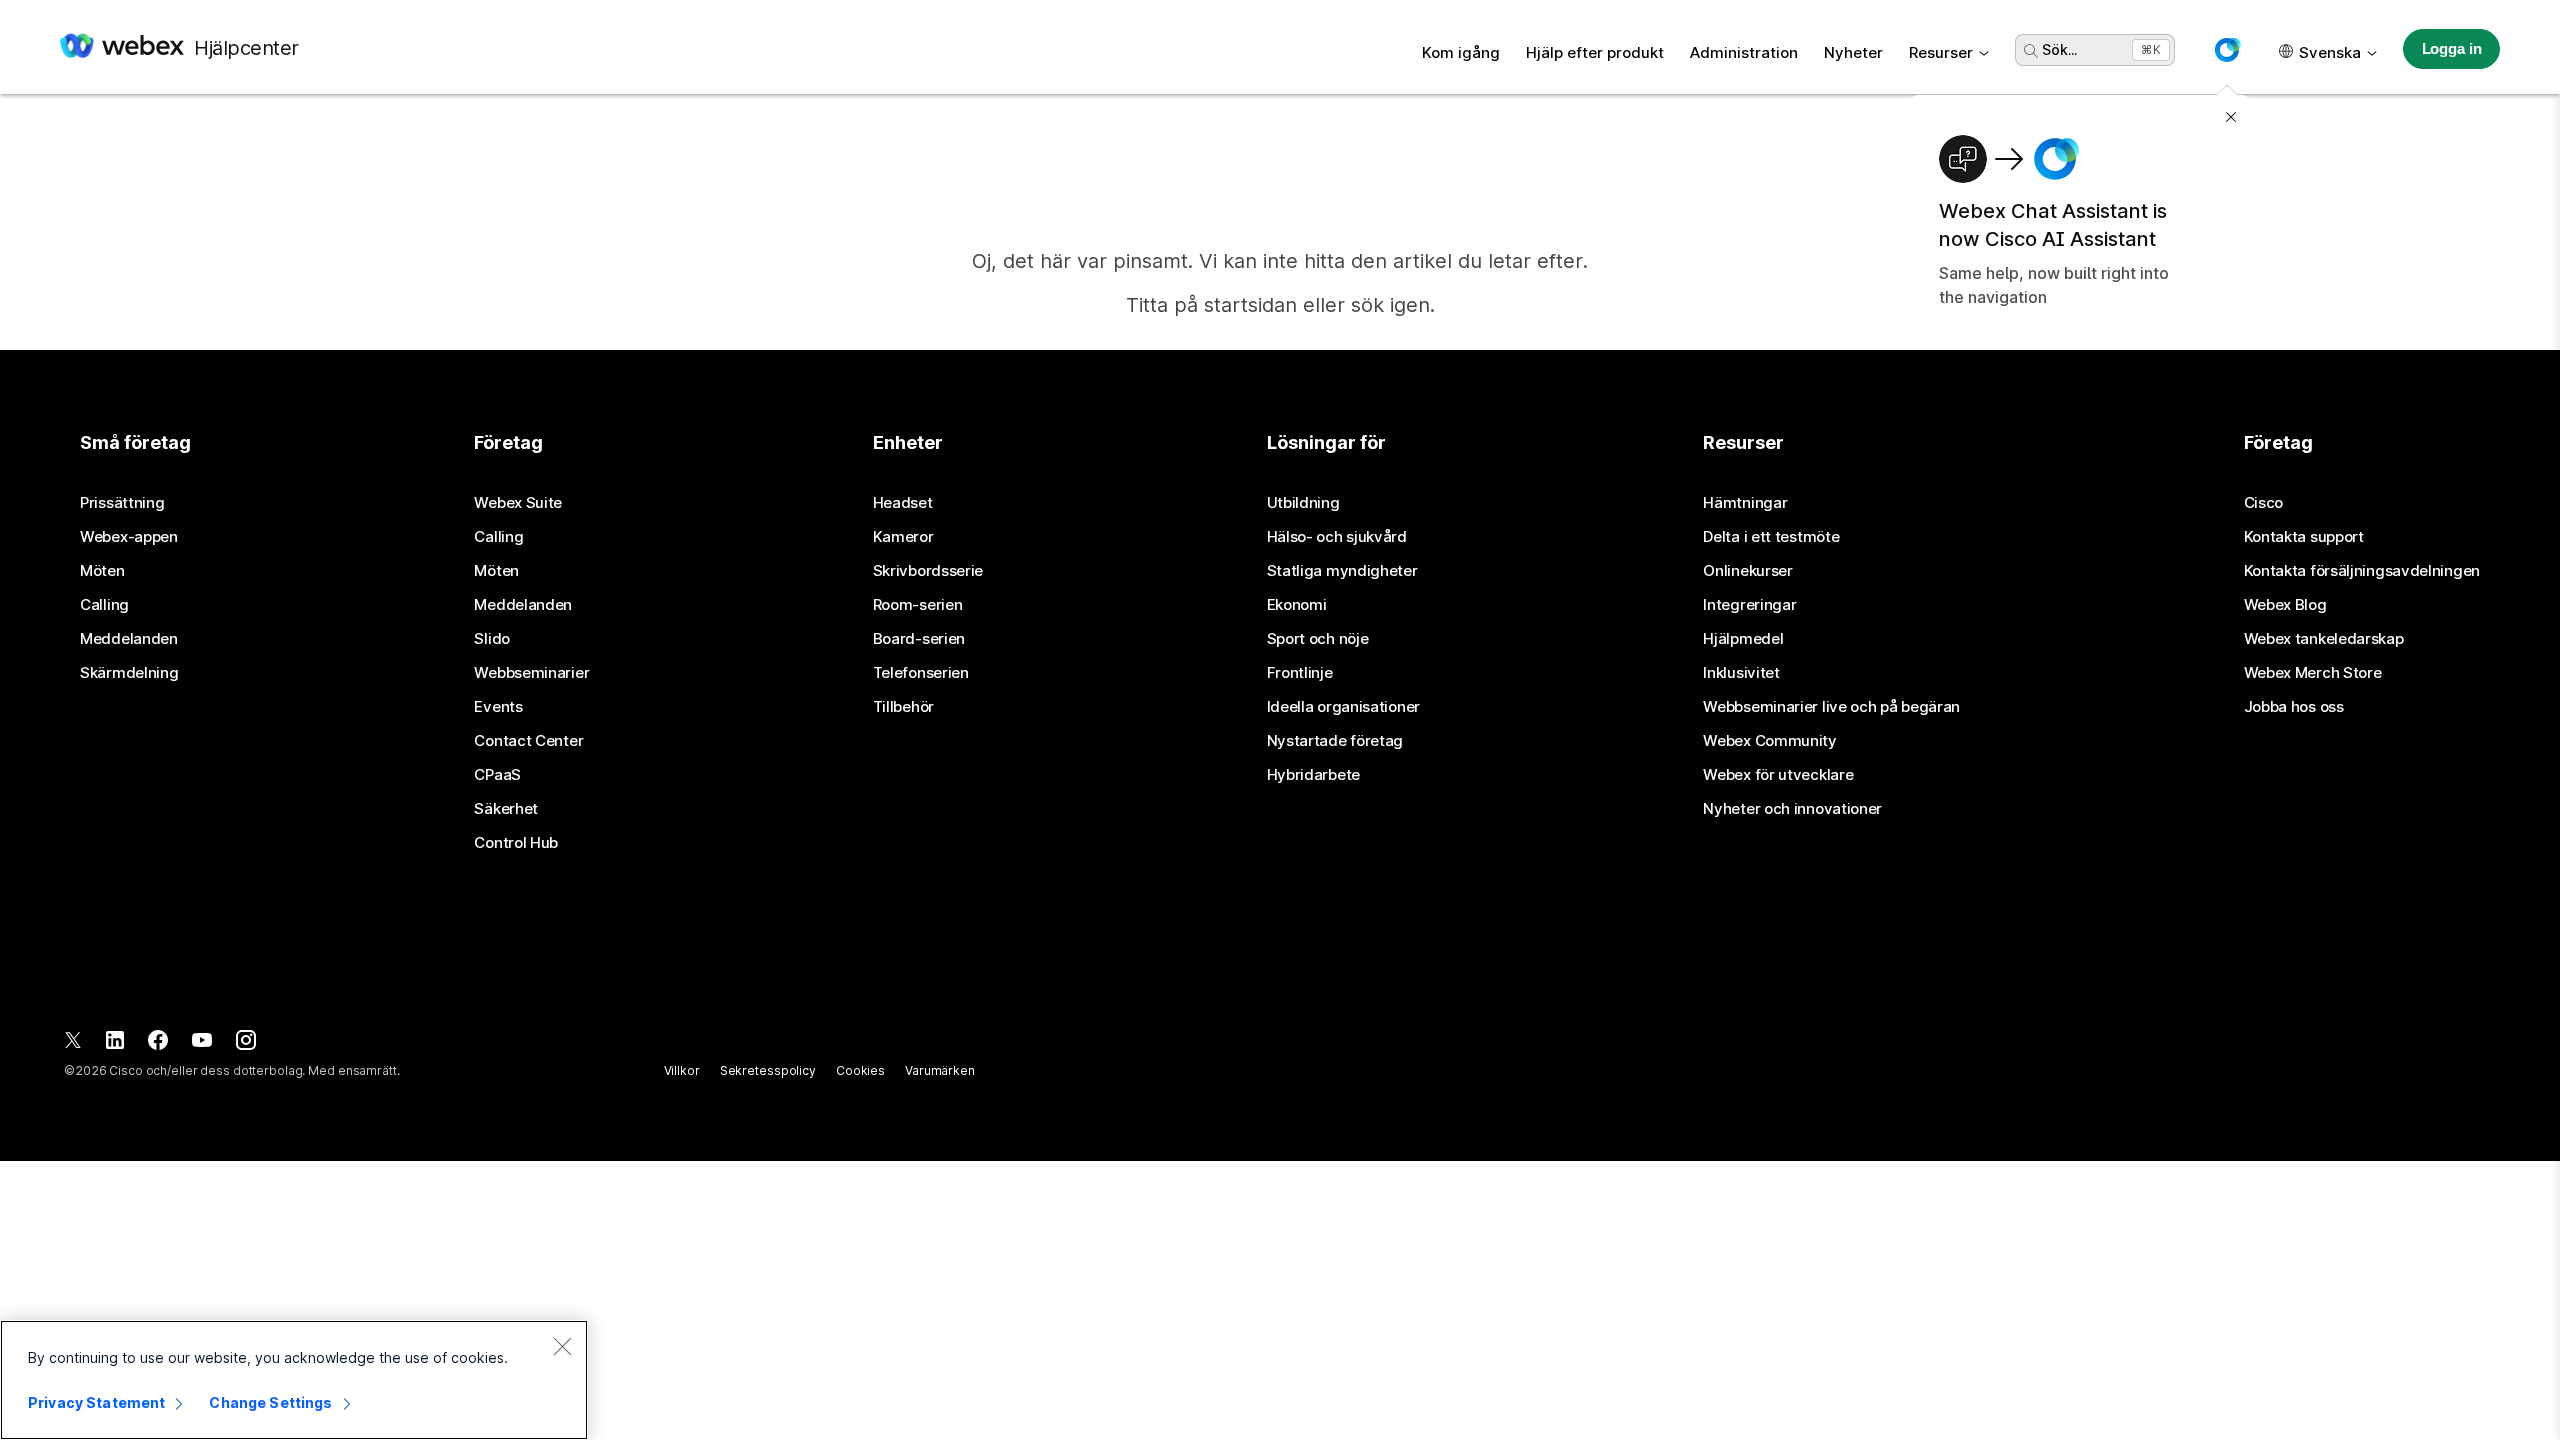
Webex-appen (129, 537)
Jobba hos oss (2294, 707)
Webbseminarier (531, 673)
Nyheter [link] (1853, 52)
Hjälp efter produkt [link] (1595, 52)
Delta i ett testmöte (1771, 537)
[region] (294, 1380)
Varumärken (940, 1070)
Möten (102, 571)
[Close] (562, 1346)
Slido (492, 639)
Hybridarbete (1313, 775)
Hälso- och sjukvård (1337, 537)
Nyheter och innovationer (1792, 809)
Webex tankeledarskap (2324, 639)
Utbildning (1303, 503)
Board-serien (919, 639)
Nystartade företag (1335, 741)
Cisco (2264, 503)
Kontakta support (2304, 537)
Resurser (1941, 52)
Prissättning (122, 503)
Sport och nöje (1318, 639)
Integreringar (1749, 605)
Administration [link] (1744, 52)
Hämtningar (1745, 503)
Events (498, 707)
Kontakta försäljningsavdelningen (2362, 571)
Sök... (2059, 49)
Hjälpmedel (1743, 639)
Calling (104, 605)
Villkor (682, 1070)
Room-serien (918, 605)
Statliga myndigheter (1342, 571)
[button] (2227, 50)
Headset (903, 503)
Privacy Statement (96, 1402)
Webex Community (1770, 741)
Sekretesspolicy (768, 1070)
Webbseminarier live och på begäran (1831, 707)
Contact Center (528, 741)
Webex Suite (518, 503)
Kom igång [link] (1461, 52)
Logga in (2452, 48)
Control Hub (516, 843)
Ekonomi (1297, 605)
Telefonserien (921, 673)
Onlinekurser (1747, 571)
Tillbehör (903, 707)
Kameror (903, 537)
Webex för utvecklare (1778, 775)
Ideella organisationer (1343, 707)
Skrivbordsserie (928, 571)
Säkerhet (506, 809)
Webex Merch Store (2313, 673)
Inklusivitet (1741, 673)
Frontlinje (1300, 673)
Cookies (860, 1070)
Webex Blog (2285, 605)
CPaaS (497, 775)
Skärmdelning (129, 673)
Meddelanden (129, 639)
